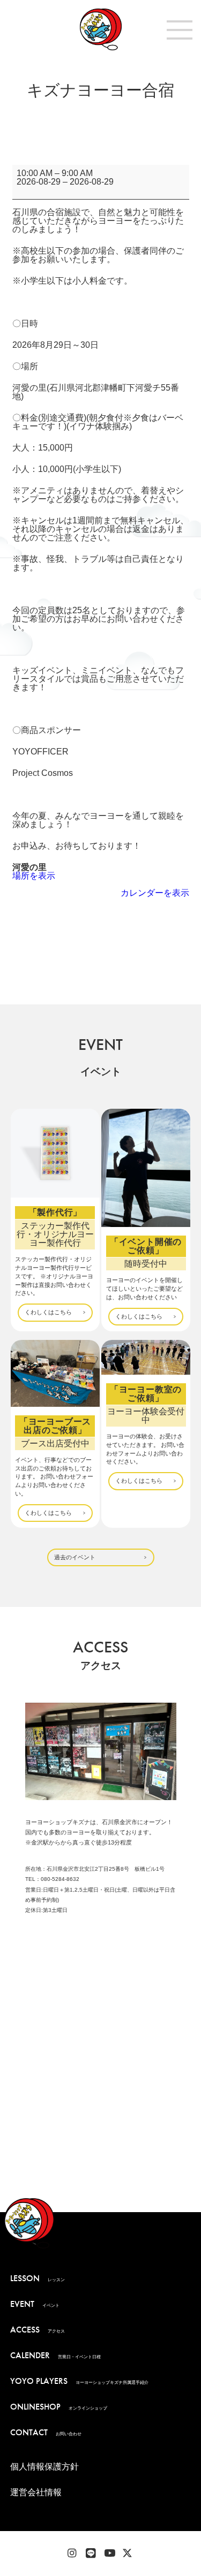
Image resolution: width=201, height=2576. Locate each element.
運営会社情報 (36, 2492)
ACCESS (38, 2330)
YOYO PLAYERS (79, 2381)
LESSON (38, 2278)
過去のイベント (75, 1557)
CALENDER (55, 2355)
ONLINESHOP (59, 2407)
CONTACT (46, 2432)
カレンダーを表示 (155, 893)
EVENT (35, 2304)
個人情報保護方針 (44, 2467)
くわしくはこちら (48, 1312)
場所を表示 (34, 876)
